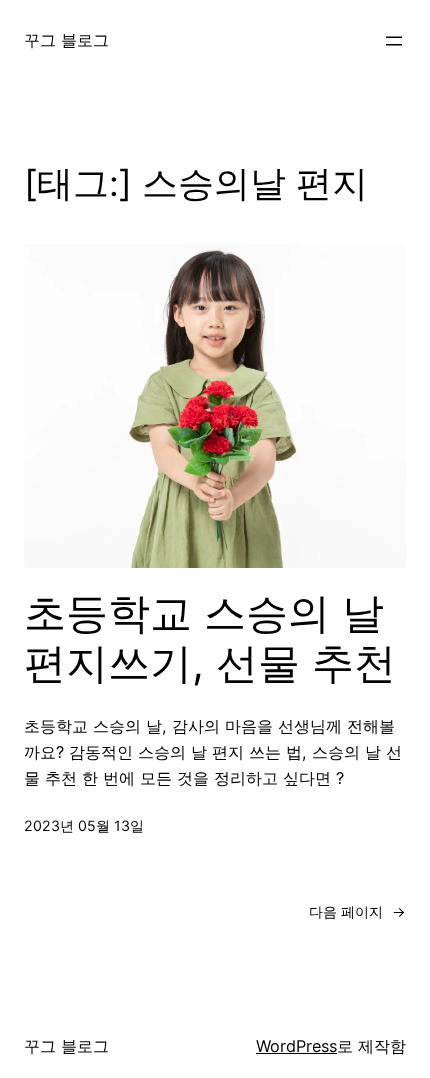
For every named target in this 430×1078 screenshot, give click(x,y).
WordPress (296, 1046)
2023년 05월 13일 (84, 825)
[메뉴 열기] (394, 41)
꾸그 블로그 (66, 40)
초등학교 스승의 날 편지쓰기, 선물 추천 (210, 638)
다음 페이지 (357, 911)
